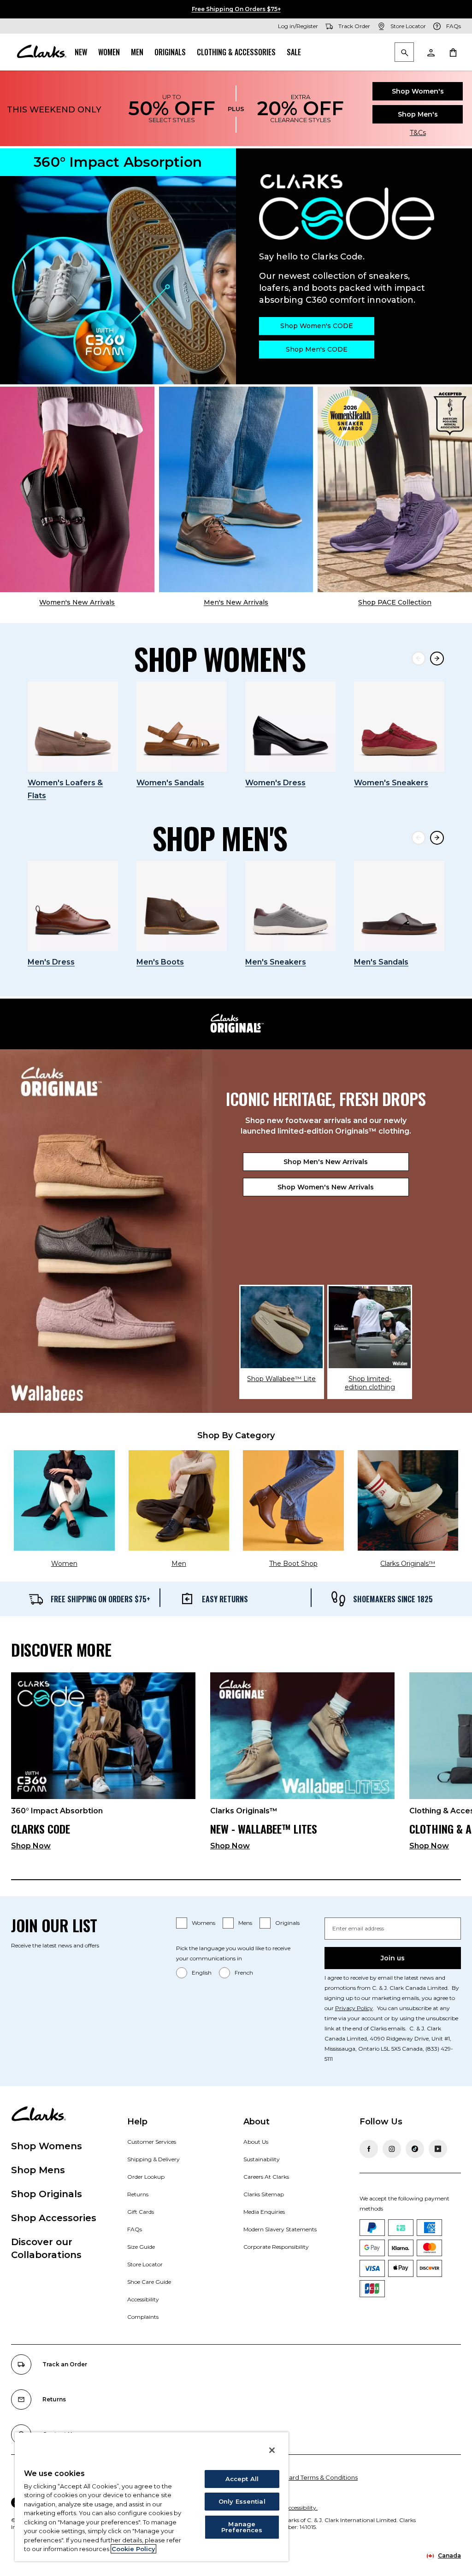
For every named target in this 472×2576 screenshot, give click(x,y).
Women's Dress (275, 783)
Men (137, 52)
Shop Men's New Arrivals (326, 1162)
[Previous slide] (419, 659)
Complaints (143, 2317)
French (244, 1973)
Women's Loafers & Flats (65, 789)
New (81, 52)
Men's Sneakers (276, 962)
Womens (204, 1923)
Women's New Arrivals (77, 602)
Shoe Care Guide (149, 2282)
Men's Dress (51, 962)
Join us (393, 1958)
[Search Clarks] (404, 53)
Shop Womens (47, 2146)
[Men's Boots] (182, 906)
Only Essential (242, 2501)
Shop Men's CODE (317, 349)
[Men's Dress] (73, 906)
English (202, 1973)
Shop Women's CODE (317, 326)
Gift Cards (141, 2212)
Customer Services (152, 2142)
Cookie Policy (133, 2549)
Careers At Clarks (266, 2177)
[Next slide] (437, 659)
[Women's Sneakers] (399, 727)
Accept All (242, 2479)
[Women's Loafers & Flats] (73, 727)
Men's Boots (160, 962)
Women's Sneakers (391, 783)
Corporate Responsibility (276, 2247)
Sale (294, 52)
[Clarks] (41, 52)
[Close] (272, 2450)
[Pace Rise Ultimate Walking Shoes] (395, 489)
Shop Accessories (54, 2218)
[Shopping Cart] (453, 52)
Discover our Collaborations (46, 2248)
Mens (245, 1923)
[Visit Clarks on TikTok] (415, 2149)
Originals (170, 52)
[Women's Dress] (290, 727)
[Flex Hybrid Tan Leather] (236, 489)
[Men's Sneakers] (290, 906)
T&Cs (418, 133)
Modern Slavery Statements (280, 2229)
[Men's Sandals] (399, 906)
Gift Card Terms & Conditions (315, 2477)
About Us (256, 2142)
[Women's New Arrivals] (77, 489)
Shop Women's (418, 91)
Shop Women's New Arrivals (326, 1187)
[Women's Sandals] (182, 727)
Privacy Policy (354, 2008)
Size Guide (141, 2247)
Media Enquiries (264, 2212)
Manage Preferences (242, 2527)
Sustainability (262, 2159)
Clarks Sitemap (264, 2194)
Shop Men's (418, 114)
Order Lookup (146, 2177)
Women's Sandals (170, 783)
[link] (103, 1765)
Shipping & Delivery (153, 2159)
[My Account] (431, 52)
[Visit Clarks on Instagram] (392, 2149)
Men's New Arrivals (236, 602)
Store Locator (145, 2264)
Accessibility (143, 2299)
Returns (138, 2194)
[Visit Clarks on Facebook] (369, 2149)
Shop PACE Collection (395, 602)
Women (109, 52)
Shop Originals (47, 2194)
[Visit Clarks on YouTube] (438, 2149)
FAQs (135, 2229)
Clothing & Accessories (236, 52)
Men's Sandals (381, 962)
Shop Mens (38, 2170)
